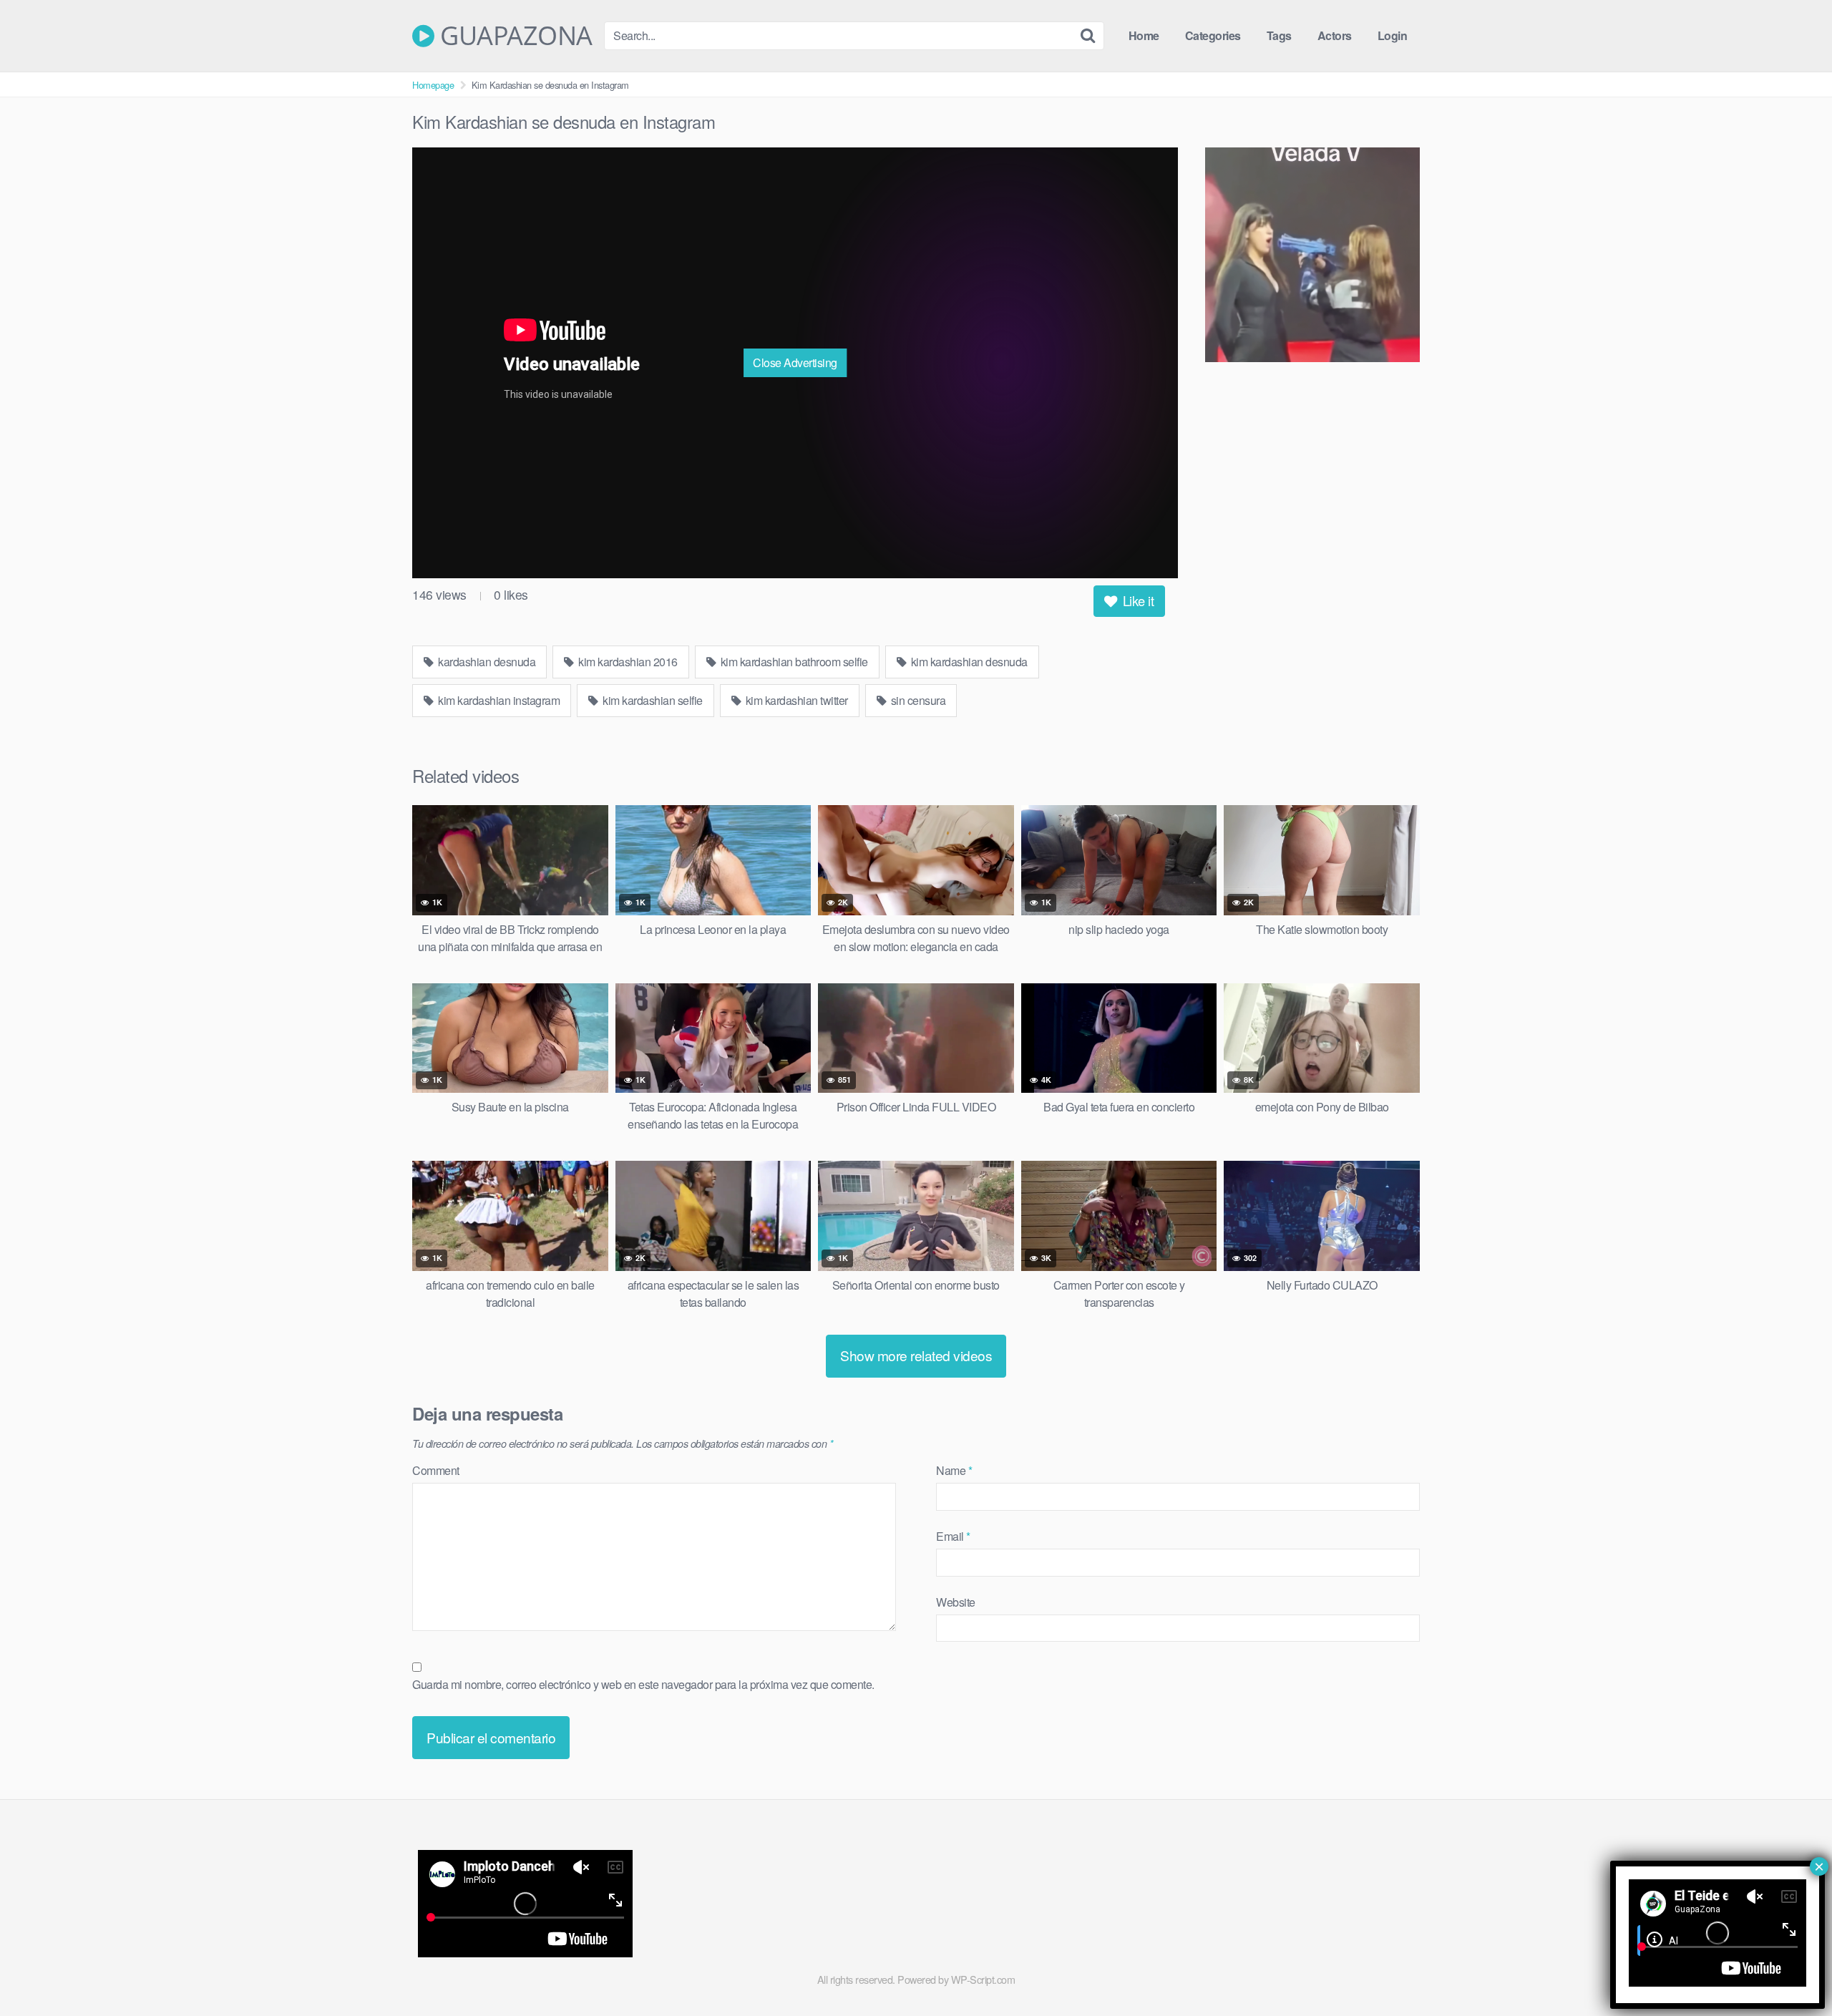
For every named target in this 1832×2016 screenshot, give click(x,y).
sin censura (917, 700)
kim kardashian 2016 (627, 662)
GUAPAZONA (513, 36)
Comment (436, 1470)
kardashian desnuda (486, 662)
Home (1144, 35)
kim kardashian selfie (652, 700)
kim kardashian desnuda (968, 662)
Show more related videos (916, 1355)
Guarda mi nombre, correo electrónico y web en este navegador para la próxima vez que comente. (643, 1684)
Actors (1335, 35)
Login (1393, 35)
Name (954, 1470)
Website (956, 1602)
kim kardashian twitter (795, 700)
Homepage (433, 85)
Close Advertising (795, 362)
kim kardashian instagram (498, 700)
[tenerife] (1312, 257)
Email (953, 1536)
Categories (1213, 35)
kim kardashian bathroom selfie (793, 662)
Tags (1279, 35)
